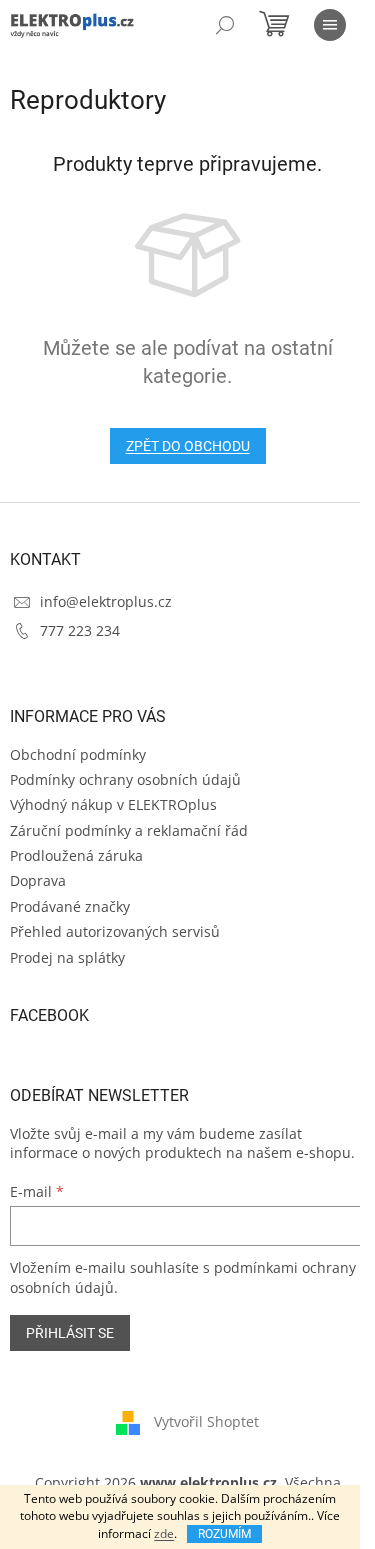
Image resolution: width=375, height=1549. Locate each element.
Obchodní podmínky (78, 754)
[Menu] (330, 25)
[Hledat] (225, 25)
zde (164, 1533)
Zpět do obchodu (188, 446)
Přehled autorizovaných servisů (115, 931)
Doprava (38, 880)
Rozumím (224, 1534)
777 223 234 (80, 630)
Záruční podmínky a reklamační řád (129, 830)
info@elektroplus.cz (106, 601)
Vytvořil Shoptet (206, 1420)
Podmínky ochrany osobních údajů (125, 779)
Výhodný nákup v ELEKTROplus (113, 804)
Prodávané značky (70, 906)
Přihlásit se (70, 1333)
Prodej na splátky (67, 957)
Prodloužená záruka (76, 855)
